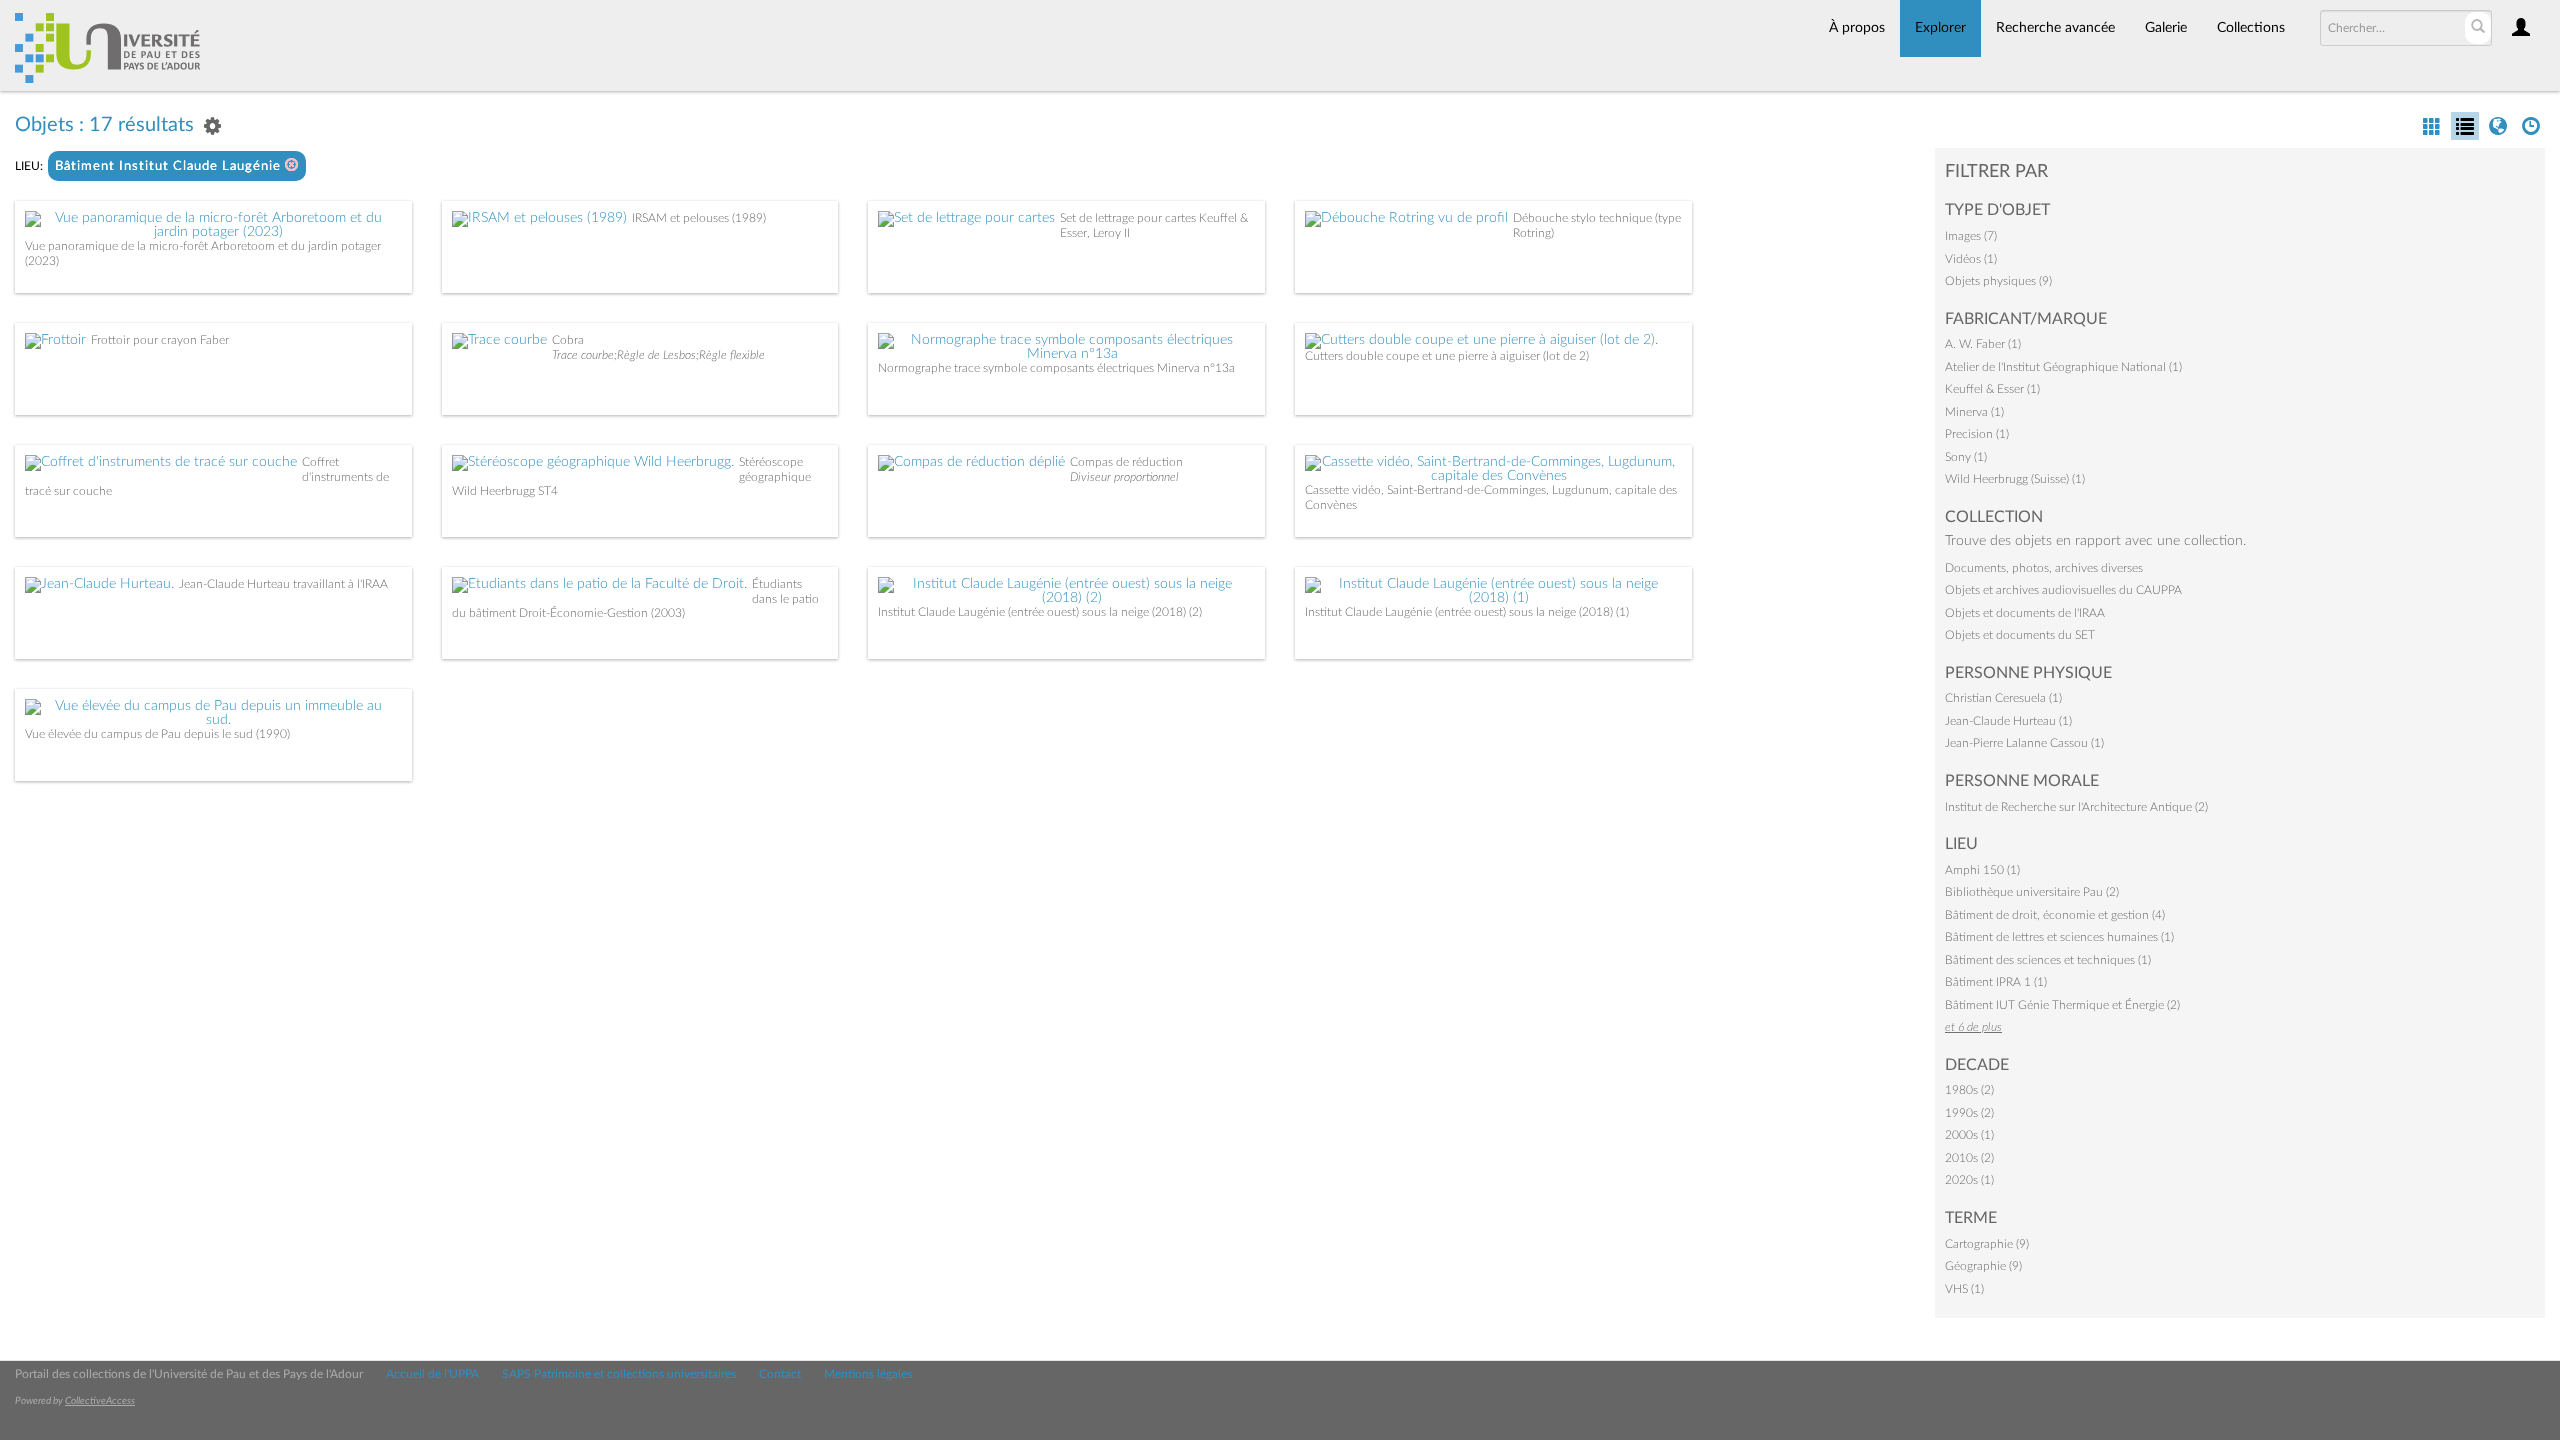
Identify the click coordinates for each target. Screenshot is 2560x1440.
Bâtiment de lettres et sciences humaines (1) (2059, 937)
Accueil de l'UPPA (432, 1374)
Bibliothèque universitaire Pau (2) (2032, 892)
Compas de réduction (1126, 462)
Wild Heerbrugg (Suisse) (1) (2015, 479)
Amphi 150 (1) (1982, 870)
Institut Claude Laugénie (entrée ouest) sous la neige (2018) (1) (1467, 612)
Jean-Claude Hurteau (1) (2008, 721)
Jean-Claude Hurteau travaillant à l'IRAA (283, 584)
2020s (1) (1969, 1180)
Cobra (568, 340)
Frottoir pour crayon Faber (160, 340)
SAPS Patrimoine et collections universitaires (619, 1374)
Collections (2251, 28)
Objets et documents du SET (2020, 635)
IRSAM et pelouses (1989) (699, 218)
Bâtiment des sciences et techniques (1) (2048, 960)
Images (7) (1971, 236)
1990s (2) (1969, 1113)
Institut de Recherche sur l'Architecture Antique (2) (2076, 807)
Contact (780, 1374)
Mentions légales (868, 1374)
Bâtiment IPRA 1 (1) (1996, 982)
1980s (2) (1969, 1090)
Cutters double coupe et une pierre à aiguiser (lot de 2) (1447, 356)
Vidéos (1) (1971, 259)
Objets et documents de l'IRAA (2025, 613)
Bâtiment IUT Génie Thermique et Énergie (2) (2062, 1005)
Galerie (2166, 28)
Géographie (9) (1983, 1266)
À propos (1857, 28)
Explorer (1940, 28)
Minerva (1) (1974, 412)
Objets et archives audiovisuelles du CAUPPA (2063, 590)
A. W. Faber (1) (1983, 344)
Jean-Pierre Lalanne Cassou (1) (2024, 743)
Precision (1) (1977, 434)
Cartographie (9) (1987, 1244)
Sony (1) (1966, 457)
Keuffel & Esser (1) (1992, 389)
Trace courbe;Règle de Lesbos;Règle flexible (658, 355)
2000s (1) (1969, 1135)
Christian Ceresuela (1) (2003, 698)
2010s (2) (1969, 1158)
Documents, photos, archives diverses (2044, 568)
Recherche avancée (2055, 28)
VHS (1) (1964, 1289)
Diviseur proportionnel (1124, 477)
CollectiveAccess (100, 1401)
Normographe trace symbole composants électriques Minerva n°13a (1056, 368)
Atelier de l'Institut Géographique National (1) (2063, 367)
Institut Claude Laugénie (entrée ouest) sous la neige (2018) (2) (1040, 612)
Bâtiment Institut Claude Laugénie (170, 166)
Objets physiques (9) (1998, 281)
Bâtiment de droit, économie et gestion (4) (2055, 915)
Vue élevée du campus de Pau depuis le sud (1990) (157, 734)
